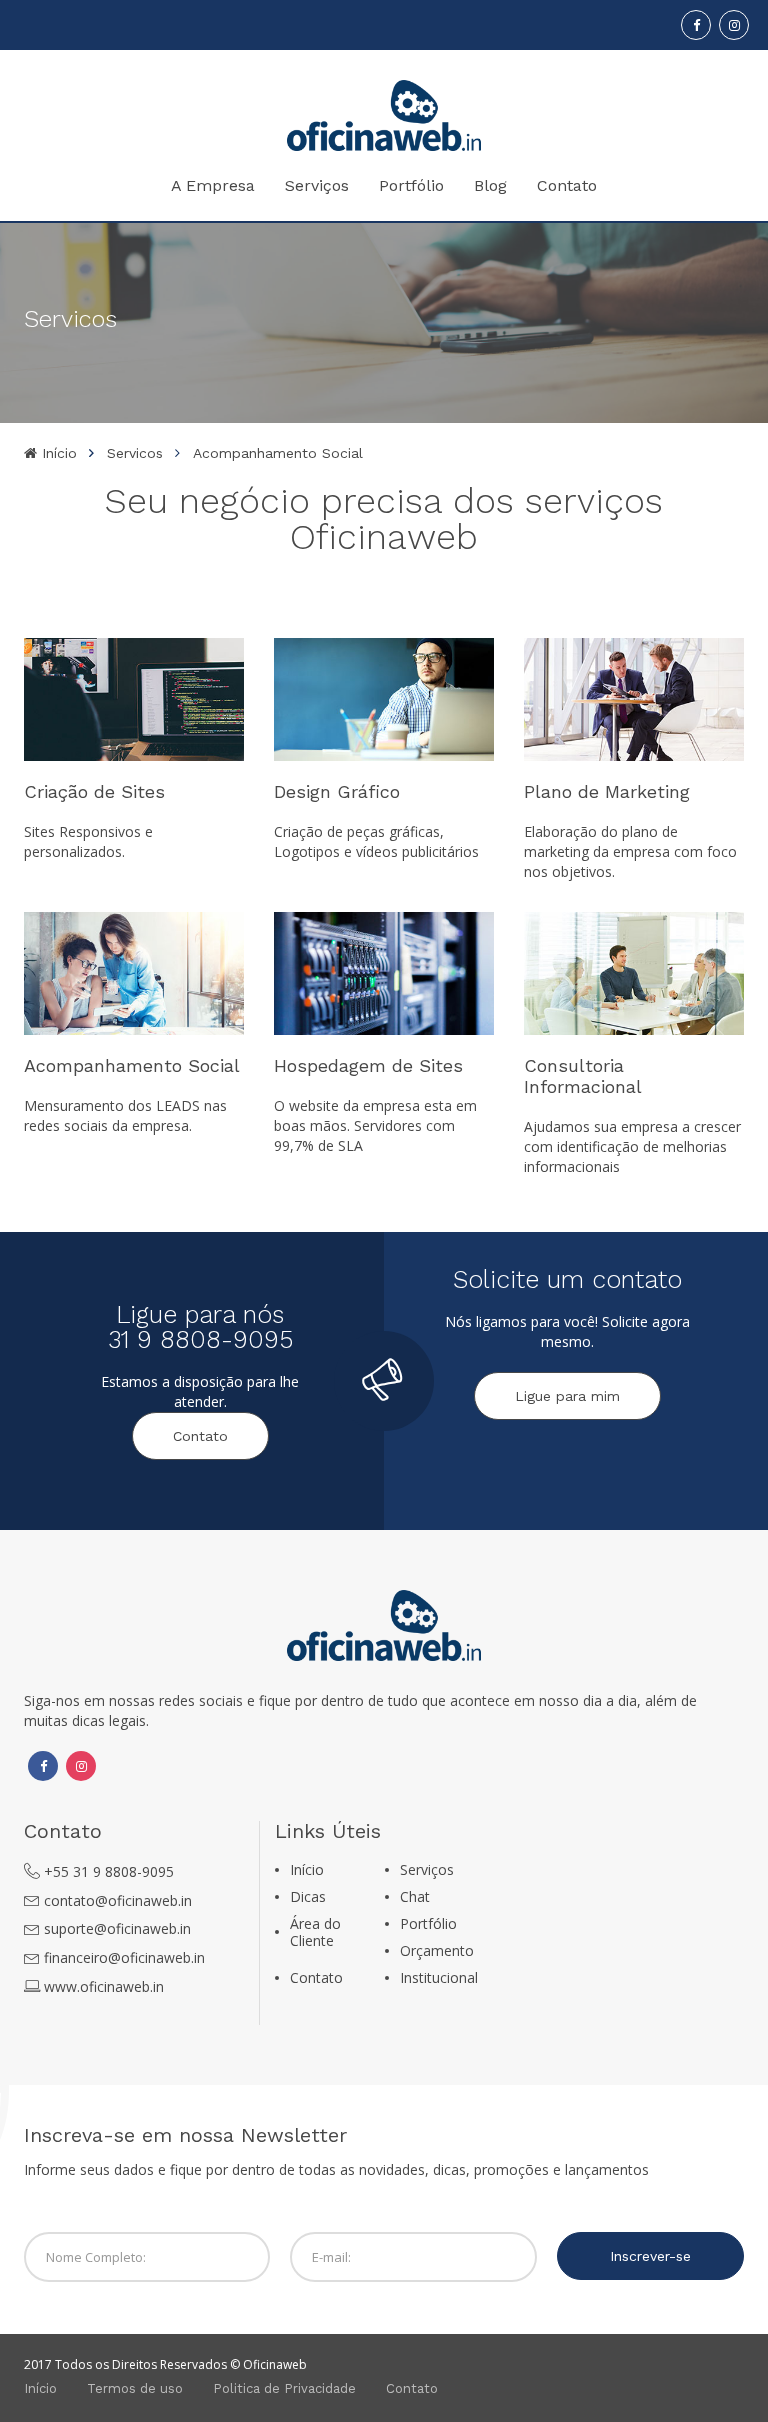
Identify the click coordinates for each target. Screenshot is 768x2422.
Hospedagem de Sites (368, 1065)
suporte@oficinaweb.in (117, 1928)
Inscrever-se (650, 2256)
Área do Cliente (315, 1932)
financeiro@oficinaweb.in (124, 1957)
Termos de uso (135, 2388)
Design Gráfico (337, 791)
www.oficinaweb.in (104, 1986)
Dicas (308, 1896)
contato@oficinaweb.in (118, 1900)
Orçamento (437, 1950)
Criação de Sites (94, 791)
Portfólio (411, 185)
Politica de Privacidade (284, 2388)
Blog (490, 185)
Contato (567, 185)
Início (57, 453)
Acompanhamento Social (132, 1065)
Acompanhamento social (278, 453)
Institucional (439, 1977)
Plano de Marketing (607, 791)
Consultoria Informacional (583, 1076)
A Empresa (213, 185)
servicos (135, 453)
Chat (415, 1896)
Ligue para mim (567, 1396)
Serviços (317, 185)
